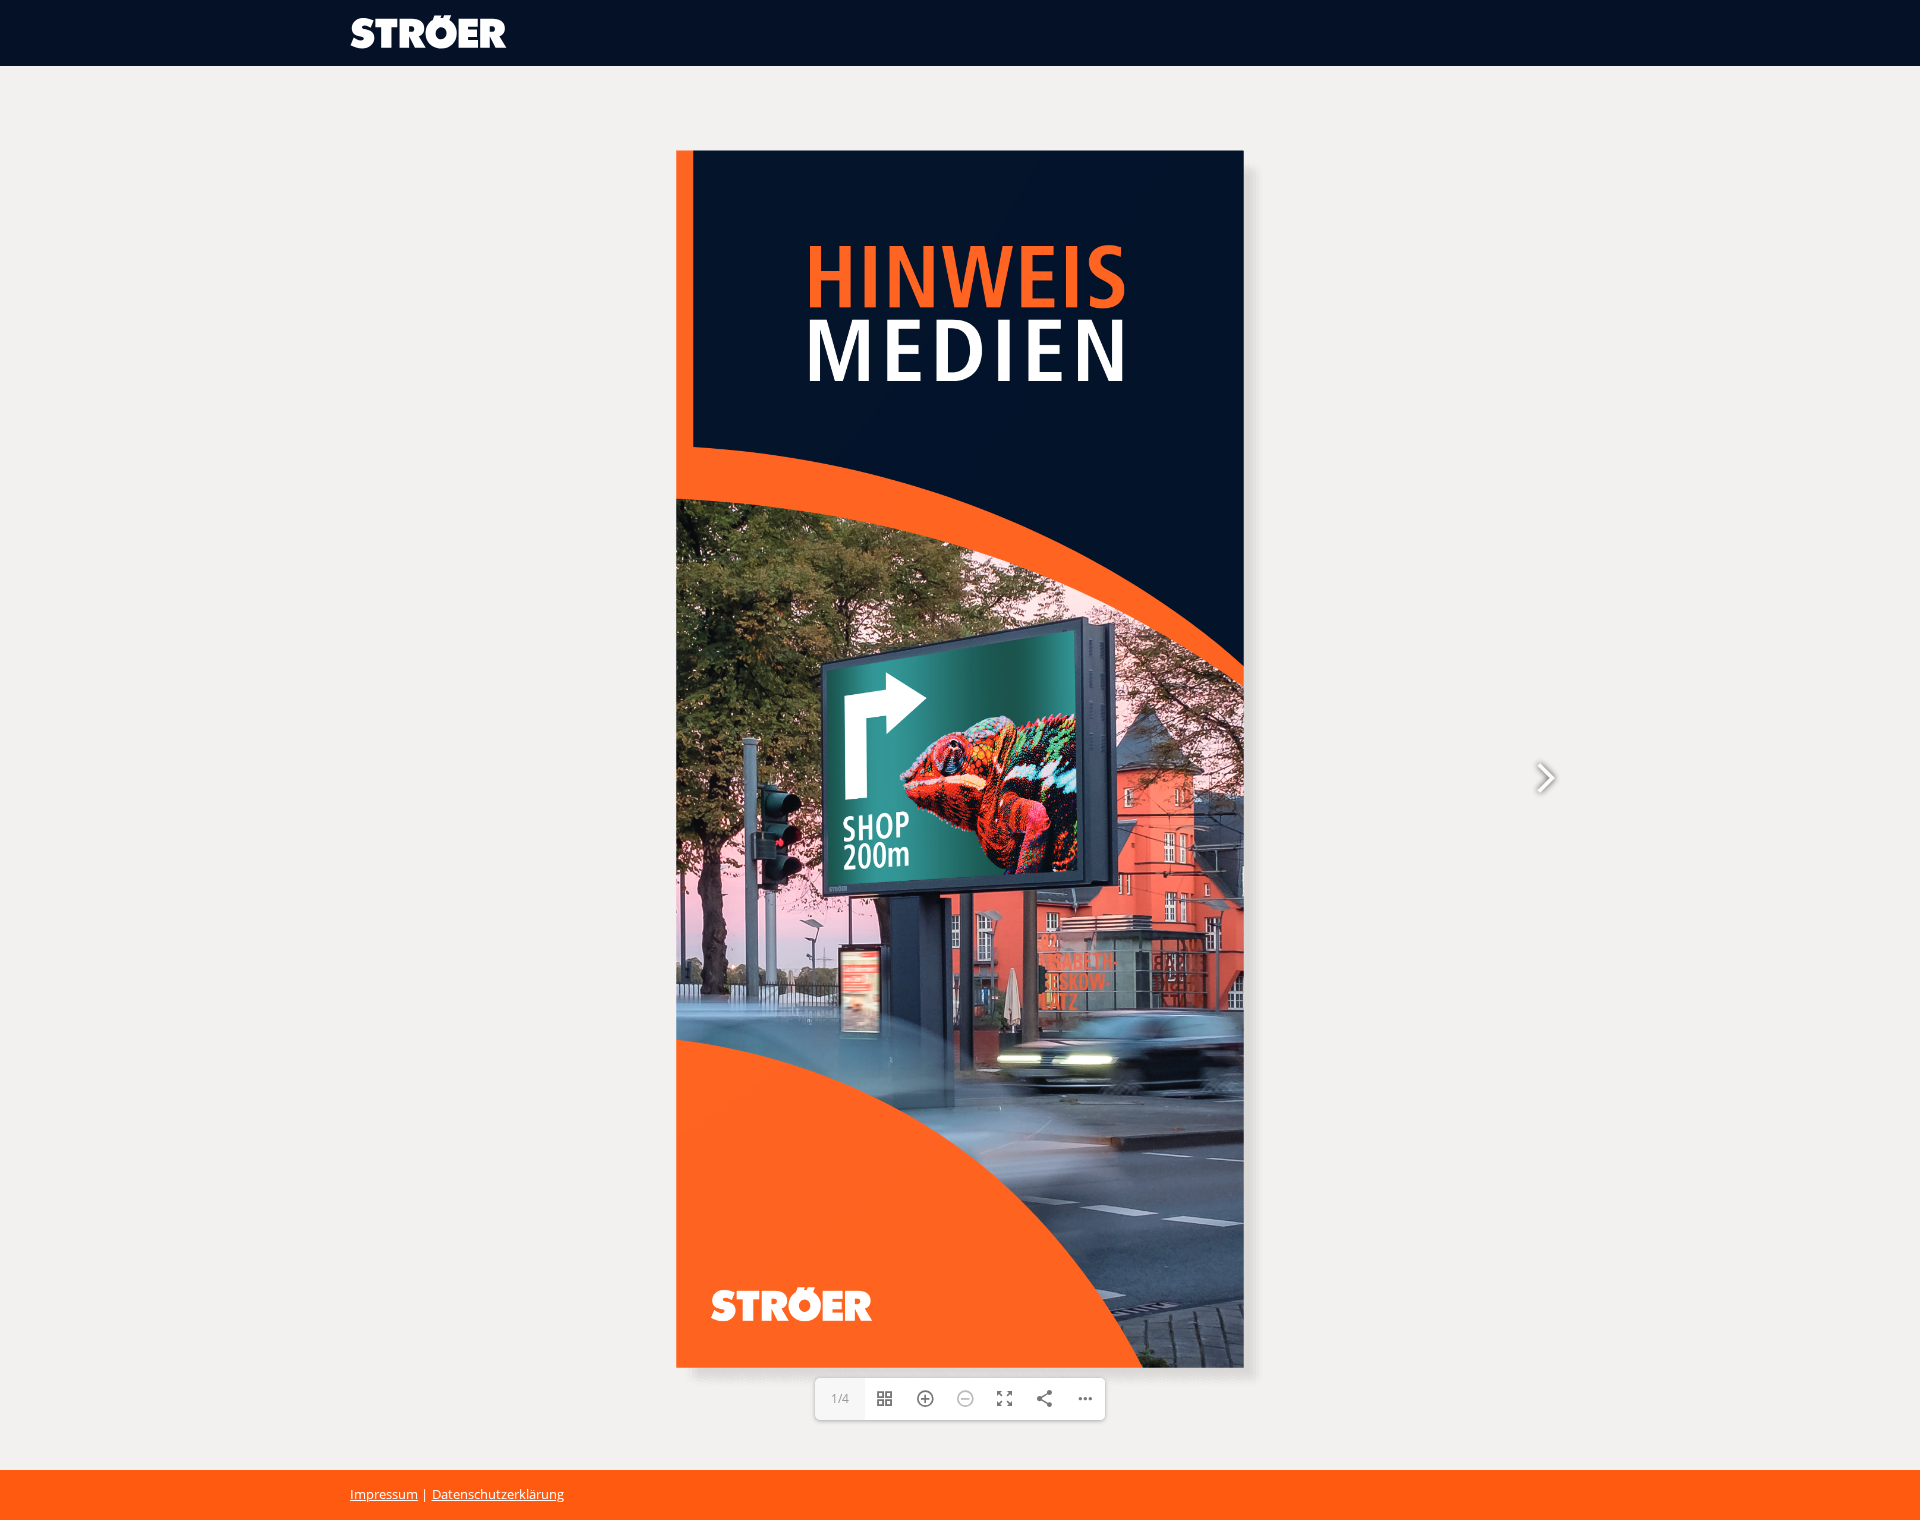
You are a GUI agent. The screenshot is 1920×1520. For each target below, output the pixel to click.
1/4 (840, 1444)
